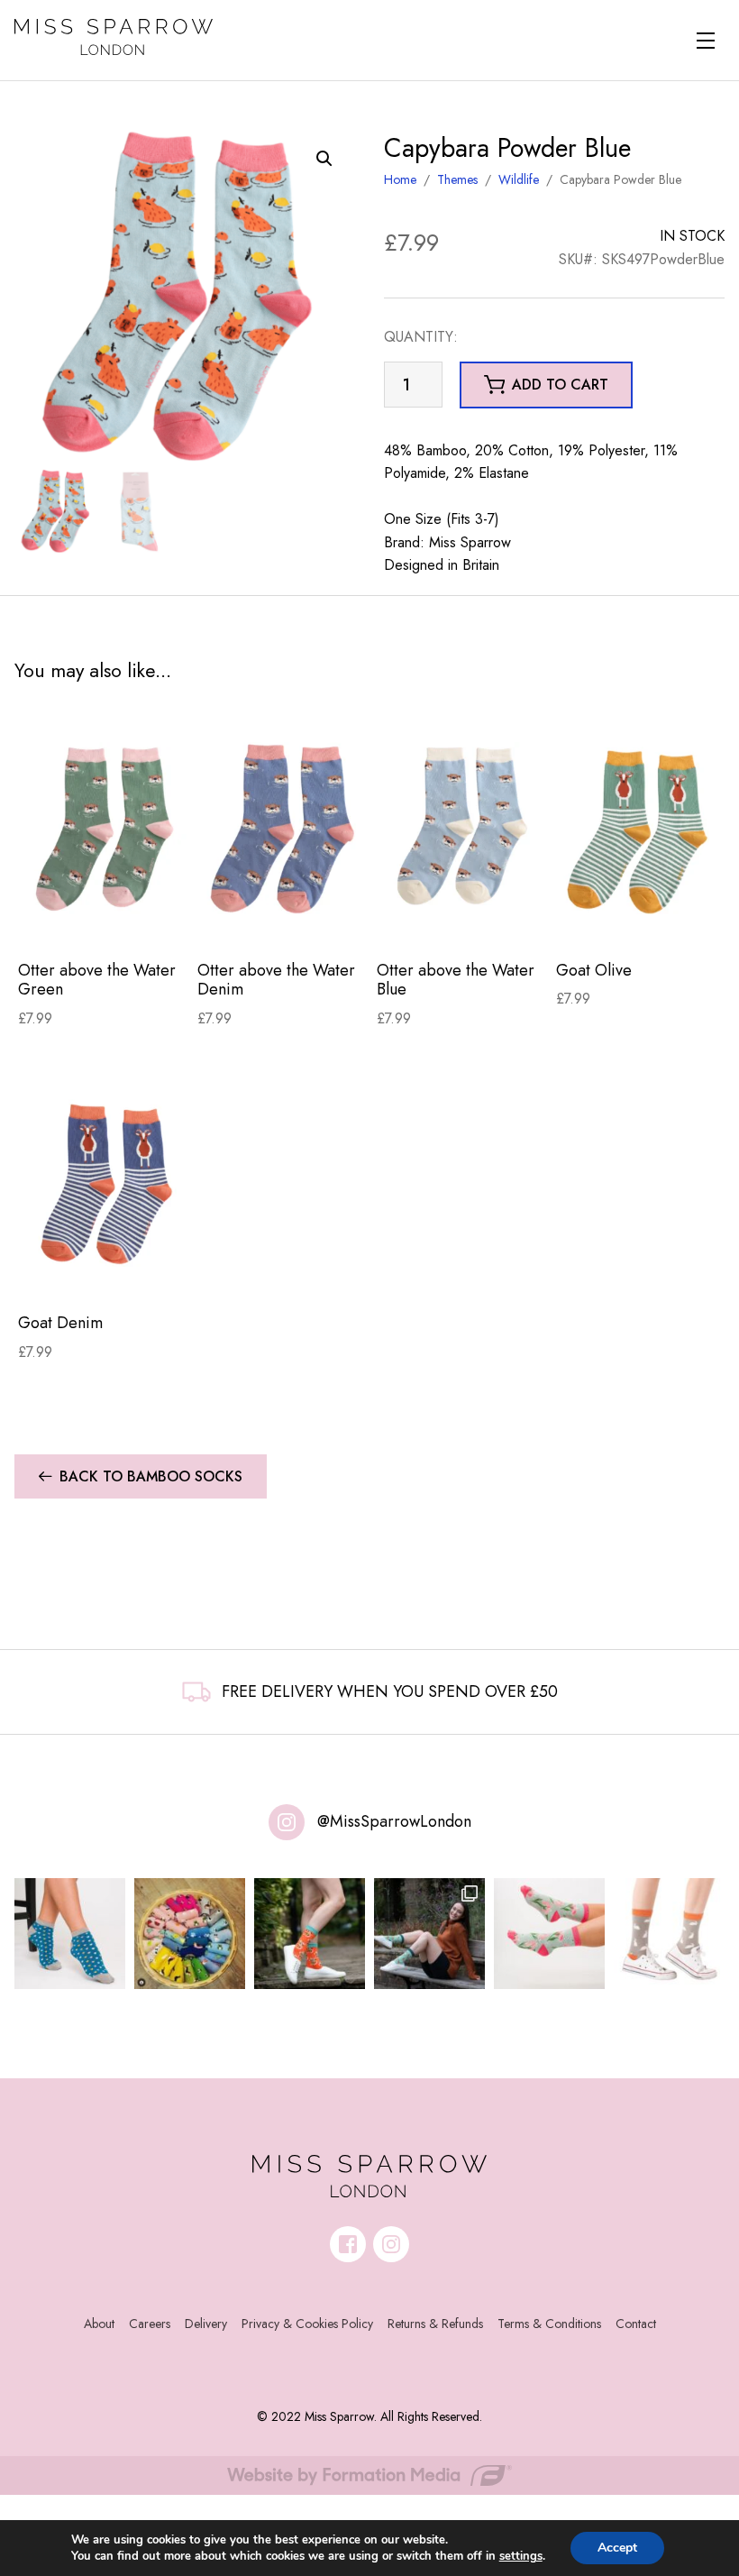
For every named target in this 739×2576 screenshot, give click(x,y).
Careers (150, 2324)
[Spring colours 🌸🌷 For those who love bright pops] (549, 1934)
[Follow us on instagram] (391, 2244)
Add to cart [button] (560, 385)
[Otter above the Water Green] (104, 828)
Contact (636, 2324)
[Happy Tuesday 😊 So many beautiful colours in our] (429, 1934)
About (99, 2324)
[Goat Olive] (642, 828)
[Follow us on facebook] (348, 2244)
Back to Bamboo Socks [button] (151, 1476)
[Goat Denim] (104, 1181)
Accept (617, 2548)
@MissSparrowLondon (394, 1821)
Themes (457, 179)
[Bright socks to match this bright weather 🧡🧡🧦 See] (310, 1934)
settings (521, 2556)
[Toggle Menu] (706, 41)
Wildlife (519, 179)
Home (400, 179)
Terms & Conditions (549, 2324)
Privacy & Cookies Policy (307, 2324)
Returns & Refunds (435, 2324)
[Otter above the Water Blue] (463, 828)
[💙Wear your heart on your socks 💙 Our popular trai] (70, 1934)
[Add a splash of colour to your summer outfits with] (190, 1934)
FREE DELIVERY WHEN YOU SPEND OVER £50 (390, 1691)
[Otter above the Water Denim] (283, 828)
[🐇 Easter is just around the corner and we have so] (669, 1934)
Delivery (206, 2324)
